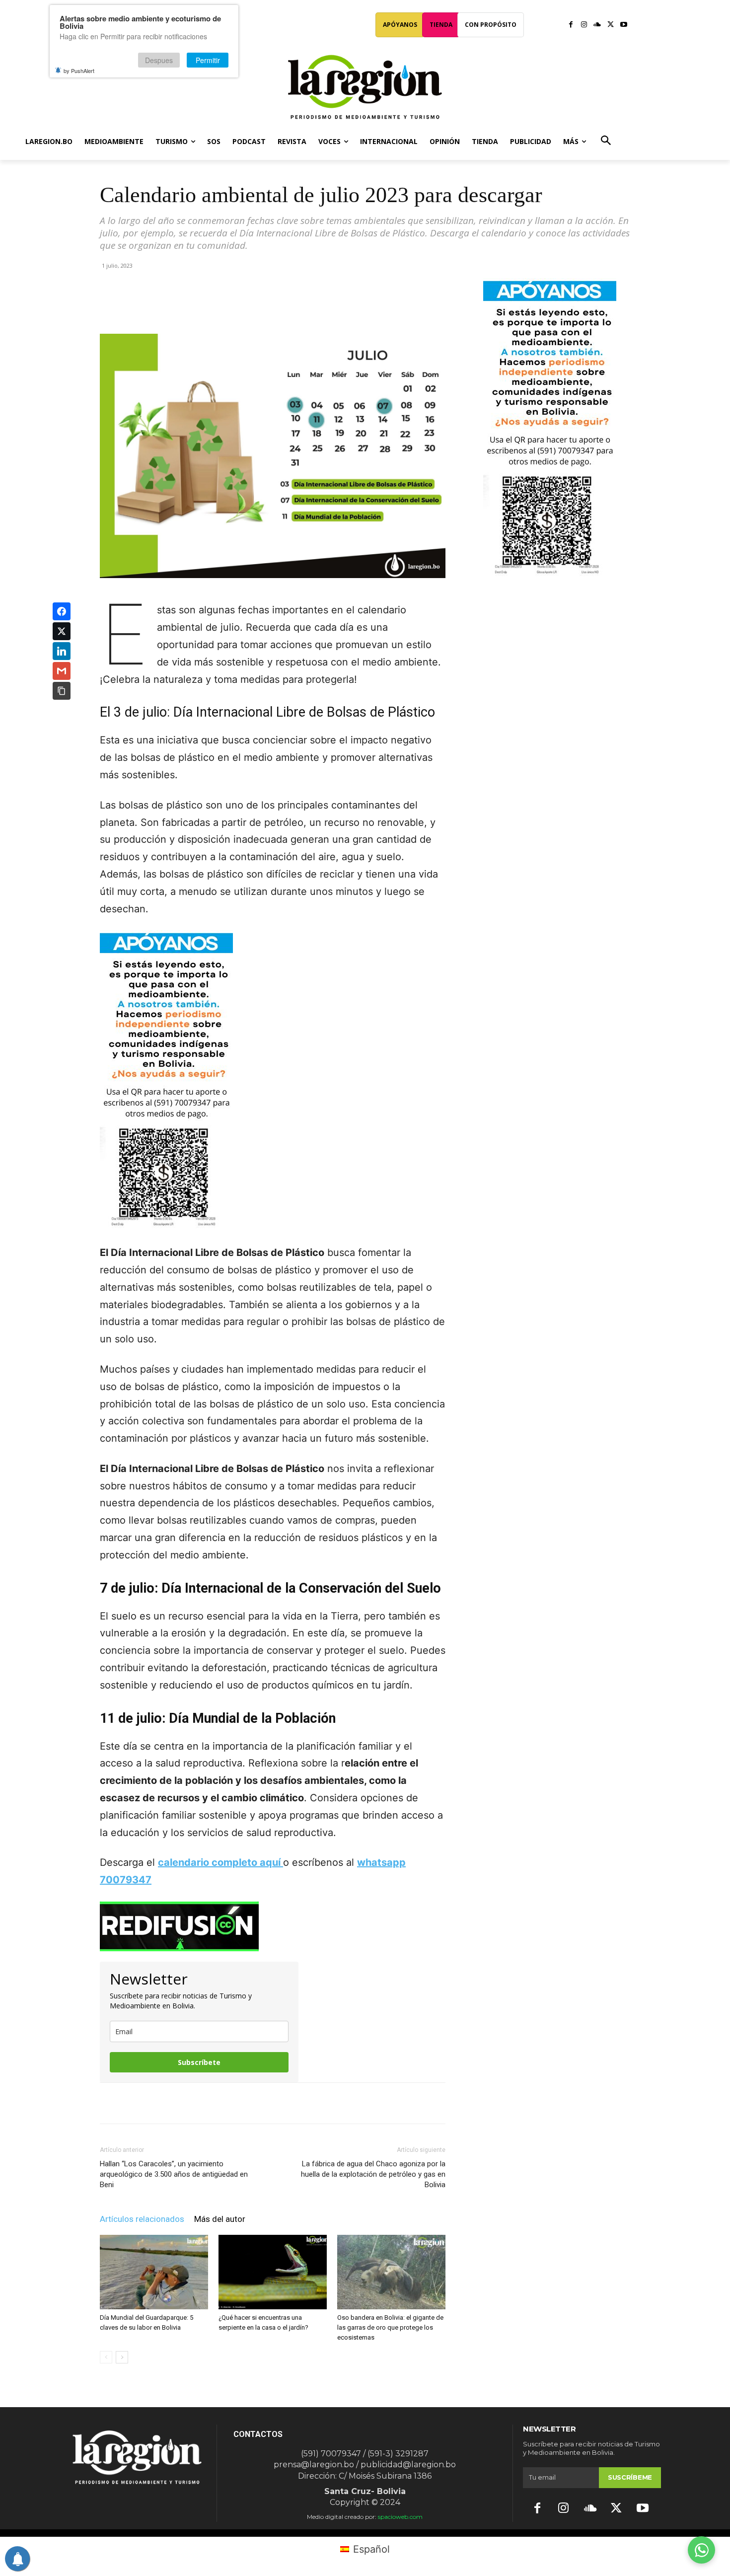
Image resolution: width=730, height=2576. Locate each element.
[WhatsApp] (216, 305)
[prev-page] (106, 2357)
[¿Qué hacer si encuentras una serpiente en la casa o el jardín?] (273, 2272)
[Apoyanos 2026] (550, 572)
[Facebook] (571, 25)
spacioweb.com (400, 2517)
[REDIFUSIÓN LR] (273, 1926)
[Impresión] (261, 305)
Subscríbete (199, 2062)
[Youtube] (623, 25)
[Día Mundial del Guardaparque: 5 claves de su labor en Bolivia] (154, 2272)
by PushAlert (79, 71)
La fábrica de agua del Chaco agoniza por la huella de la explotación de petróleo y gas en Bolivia (373, 2174)
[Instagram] (584, 25)
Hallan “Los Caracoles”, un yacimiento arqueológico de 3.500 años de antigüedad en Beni (174, 2174)
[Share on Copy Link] (62, 691)
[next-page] (122, 2357)
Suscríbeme (630, 2477)
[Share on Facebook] (62, 611)
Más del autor (220, 2219)
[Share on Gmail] (62, 671)
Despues (159, 60)
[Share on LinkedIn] (62, 651)
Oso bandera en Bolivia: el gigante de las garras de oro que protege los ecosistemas (390, 2327)
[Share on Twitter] (62, 631)
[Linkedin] (238, 305)
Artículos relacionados (142, 2219)
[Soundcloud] (597, 25)
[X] (611, 25)
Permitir (208, 60)
